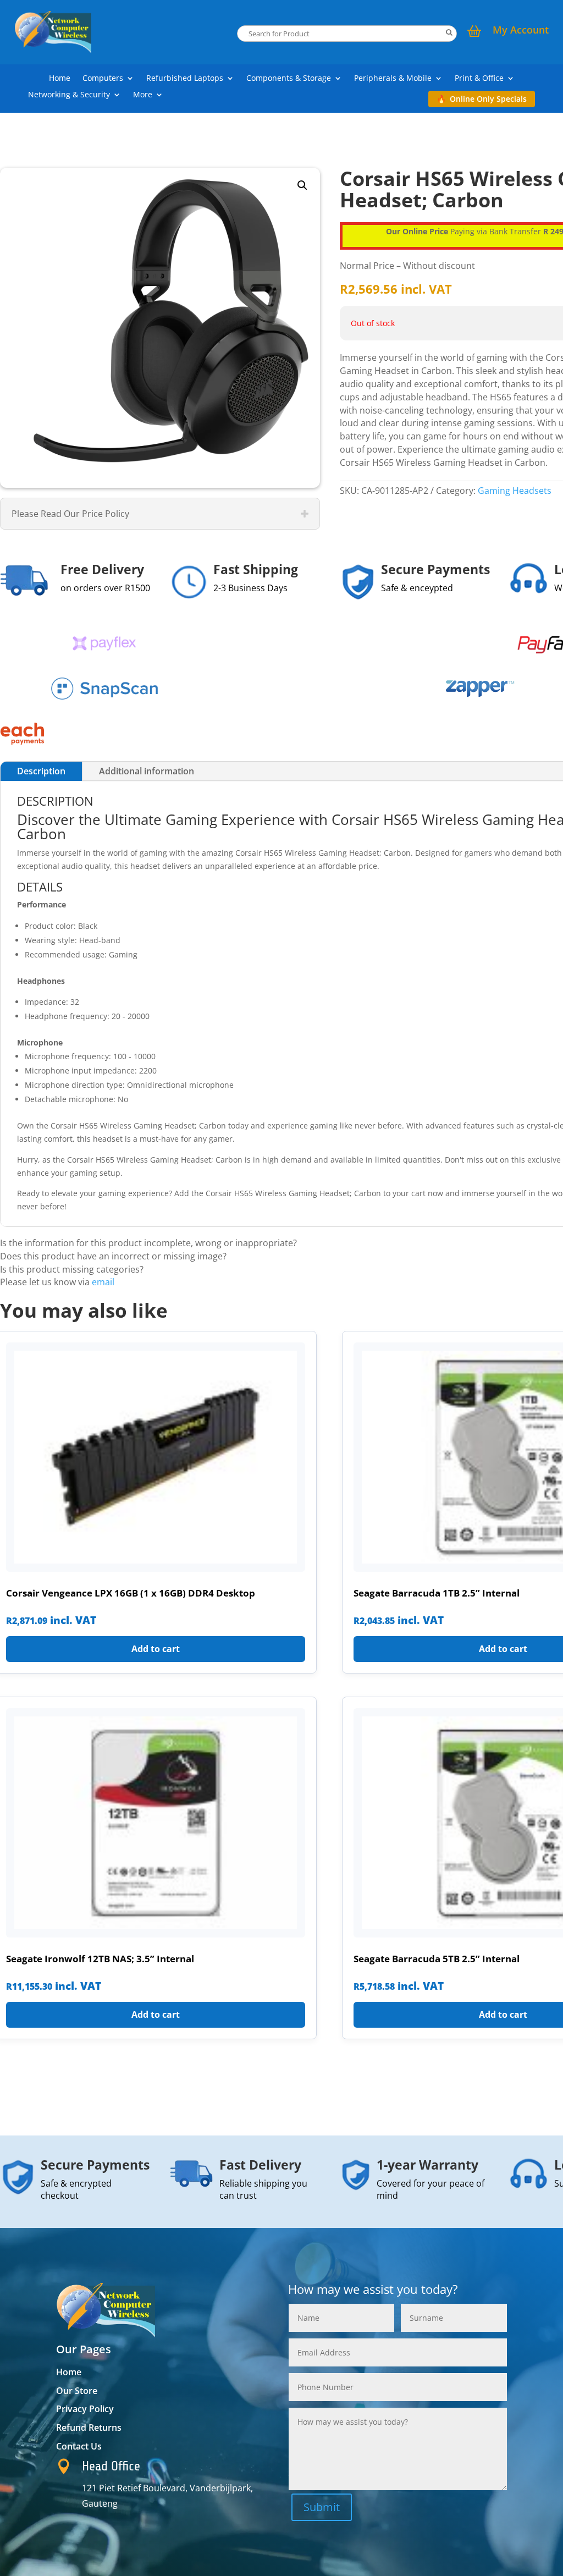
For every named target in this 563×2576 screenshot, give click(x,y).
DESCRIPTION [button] (55, 801)
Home (60, 79)
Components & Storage (289, 79)
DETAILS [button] (40, 887)
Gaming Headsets (515, 491)
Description (41, 771)
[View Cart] (474, 32)
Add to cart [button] (156, 1649)
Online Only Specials (488, 99)
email (103, 1282)
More (143, 95)
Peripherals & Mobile (393, 79)
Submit (322, 2507)
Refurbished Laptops (185, 79)
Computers (103, 79)
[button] (302, 185)
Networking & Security (69, 95)
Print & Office (479, 79)
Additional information (147, 771)
